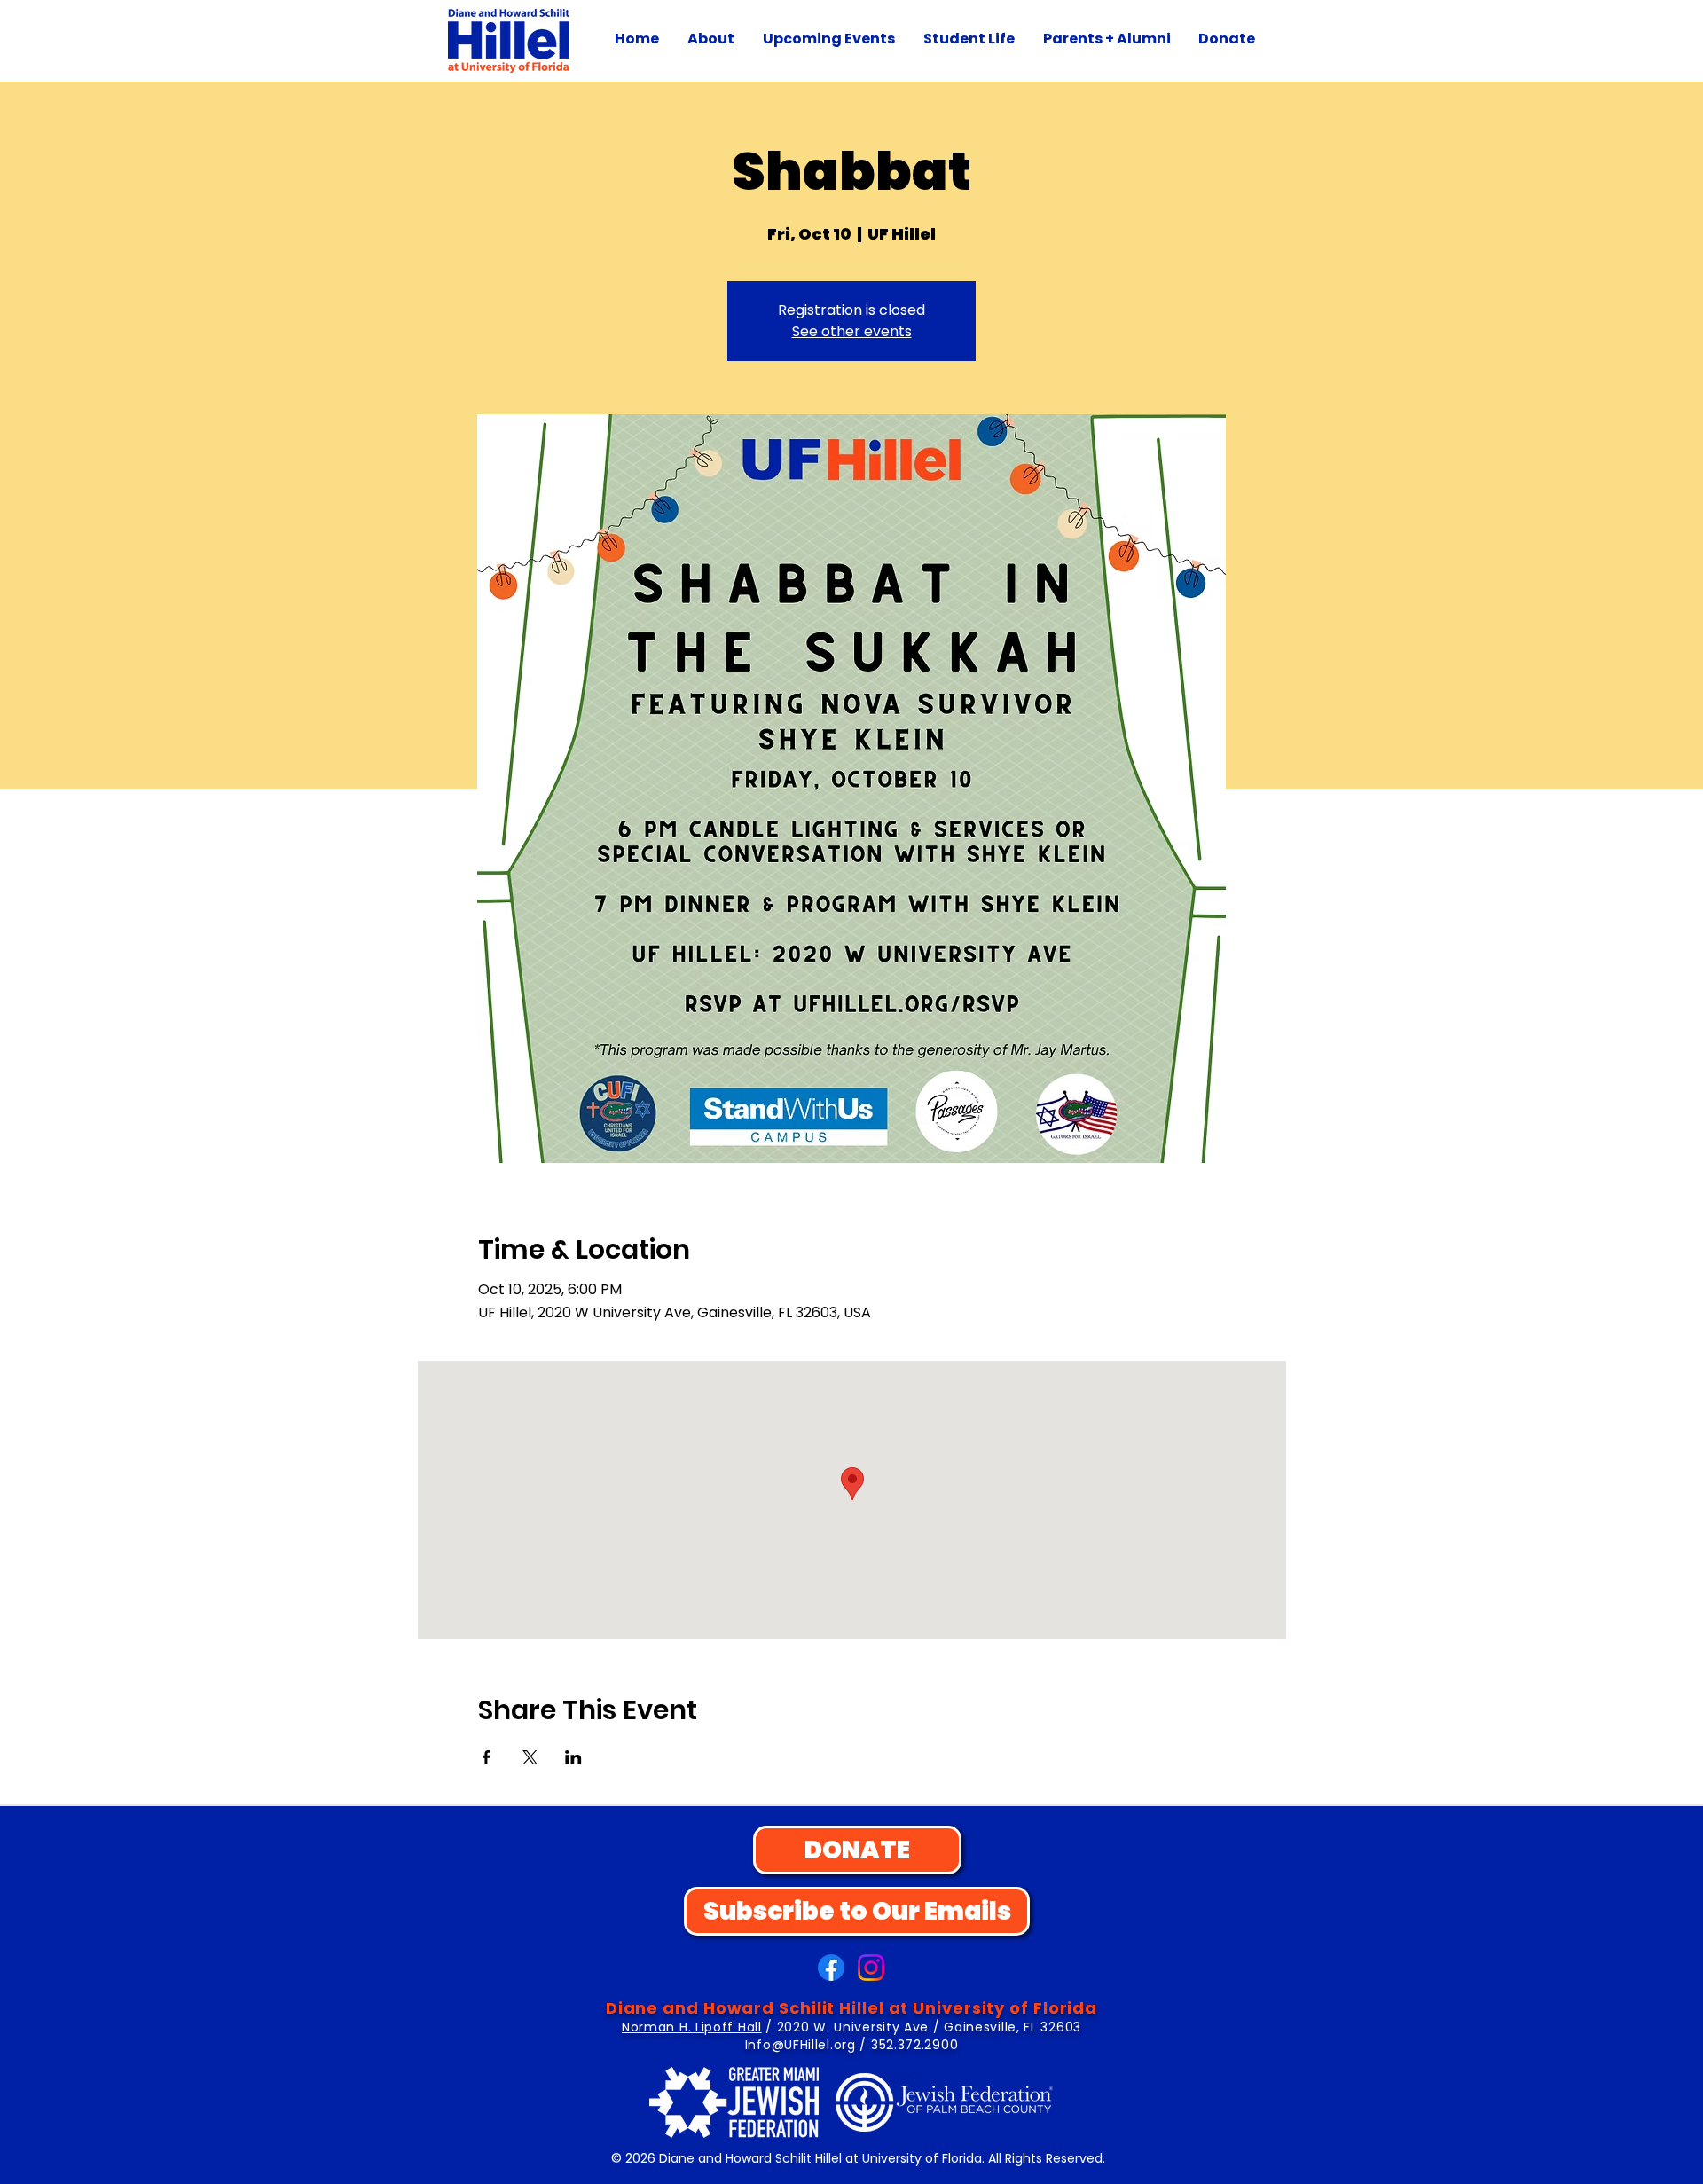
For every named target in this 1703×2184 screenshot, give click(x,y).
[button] (711, 39)
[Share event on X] (530, 1757)
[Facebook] (831, 1968)
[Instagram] (871, 1968)
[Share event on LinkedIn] (573, 1757)
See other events (852, 331)
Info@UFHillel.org (800, 2045)
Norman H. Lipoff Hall (692, 2027)
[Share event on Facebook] (487, 1757)
